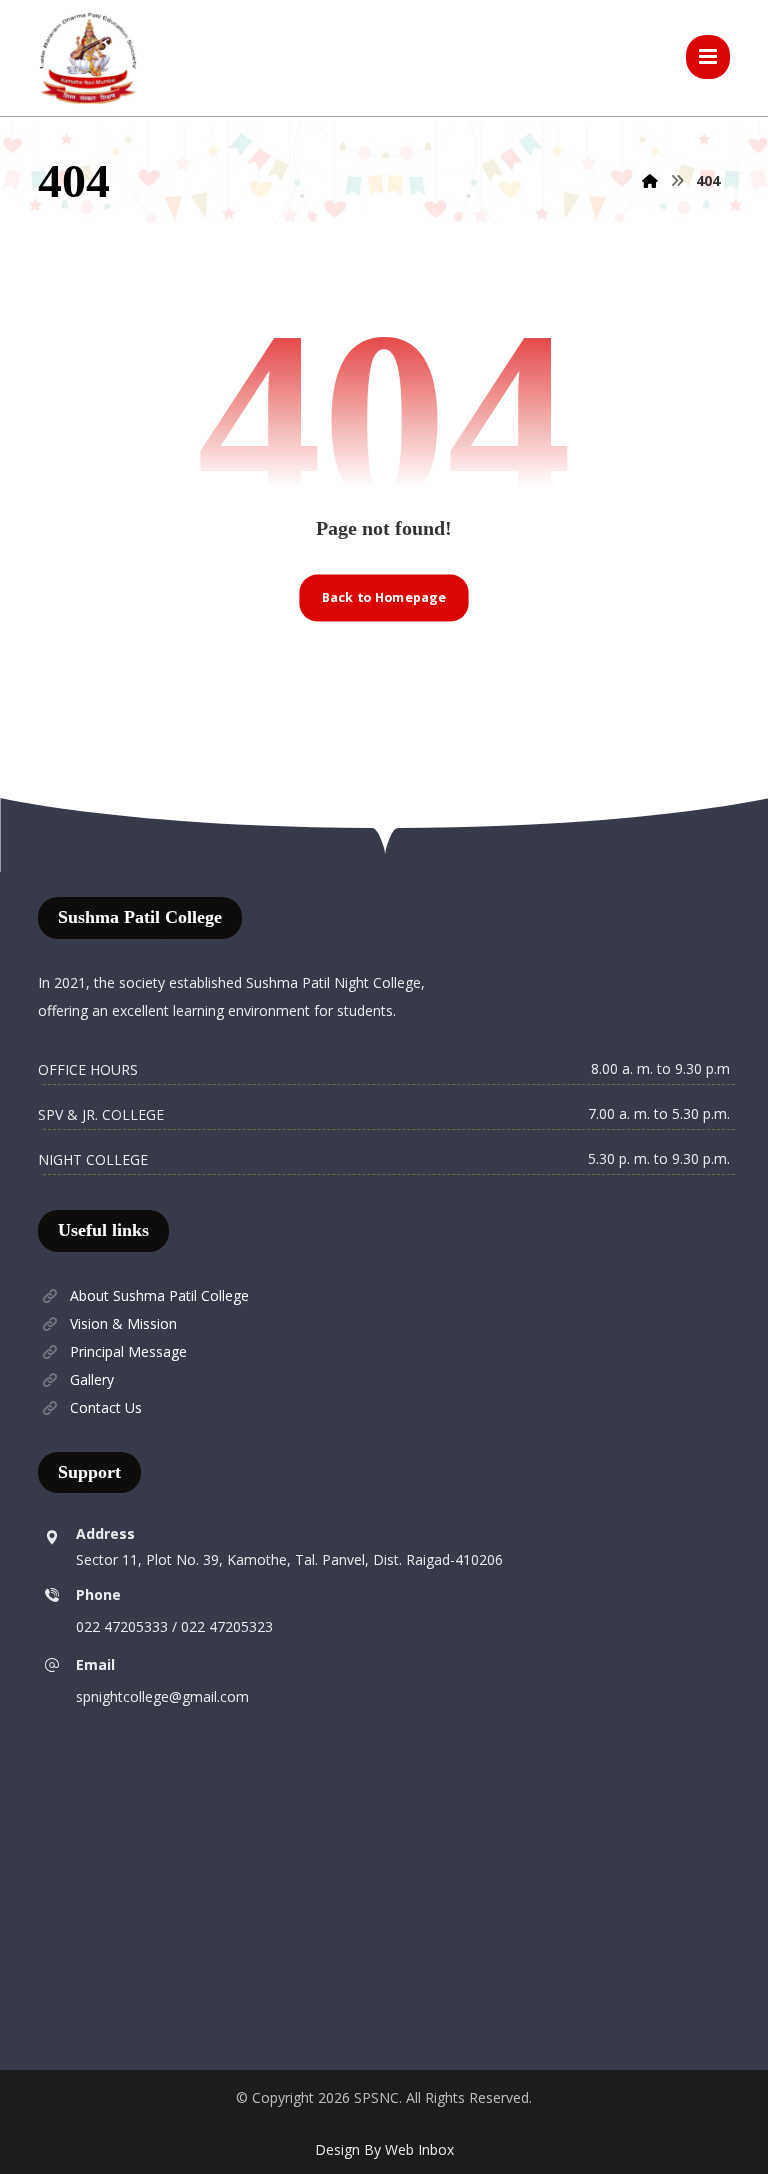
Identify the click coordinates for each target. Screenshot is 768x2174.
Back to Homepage (384, 597)
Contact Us (106, 1407)
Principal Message (128, 1351)
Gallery (92, 1379)
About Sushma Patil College (159, 1295)
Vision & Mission (123, 1323)
